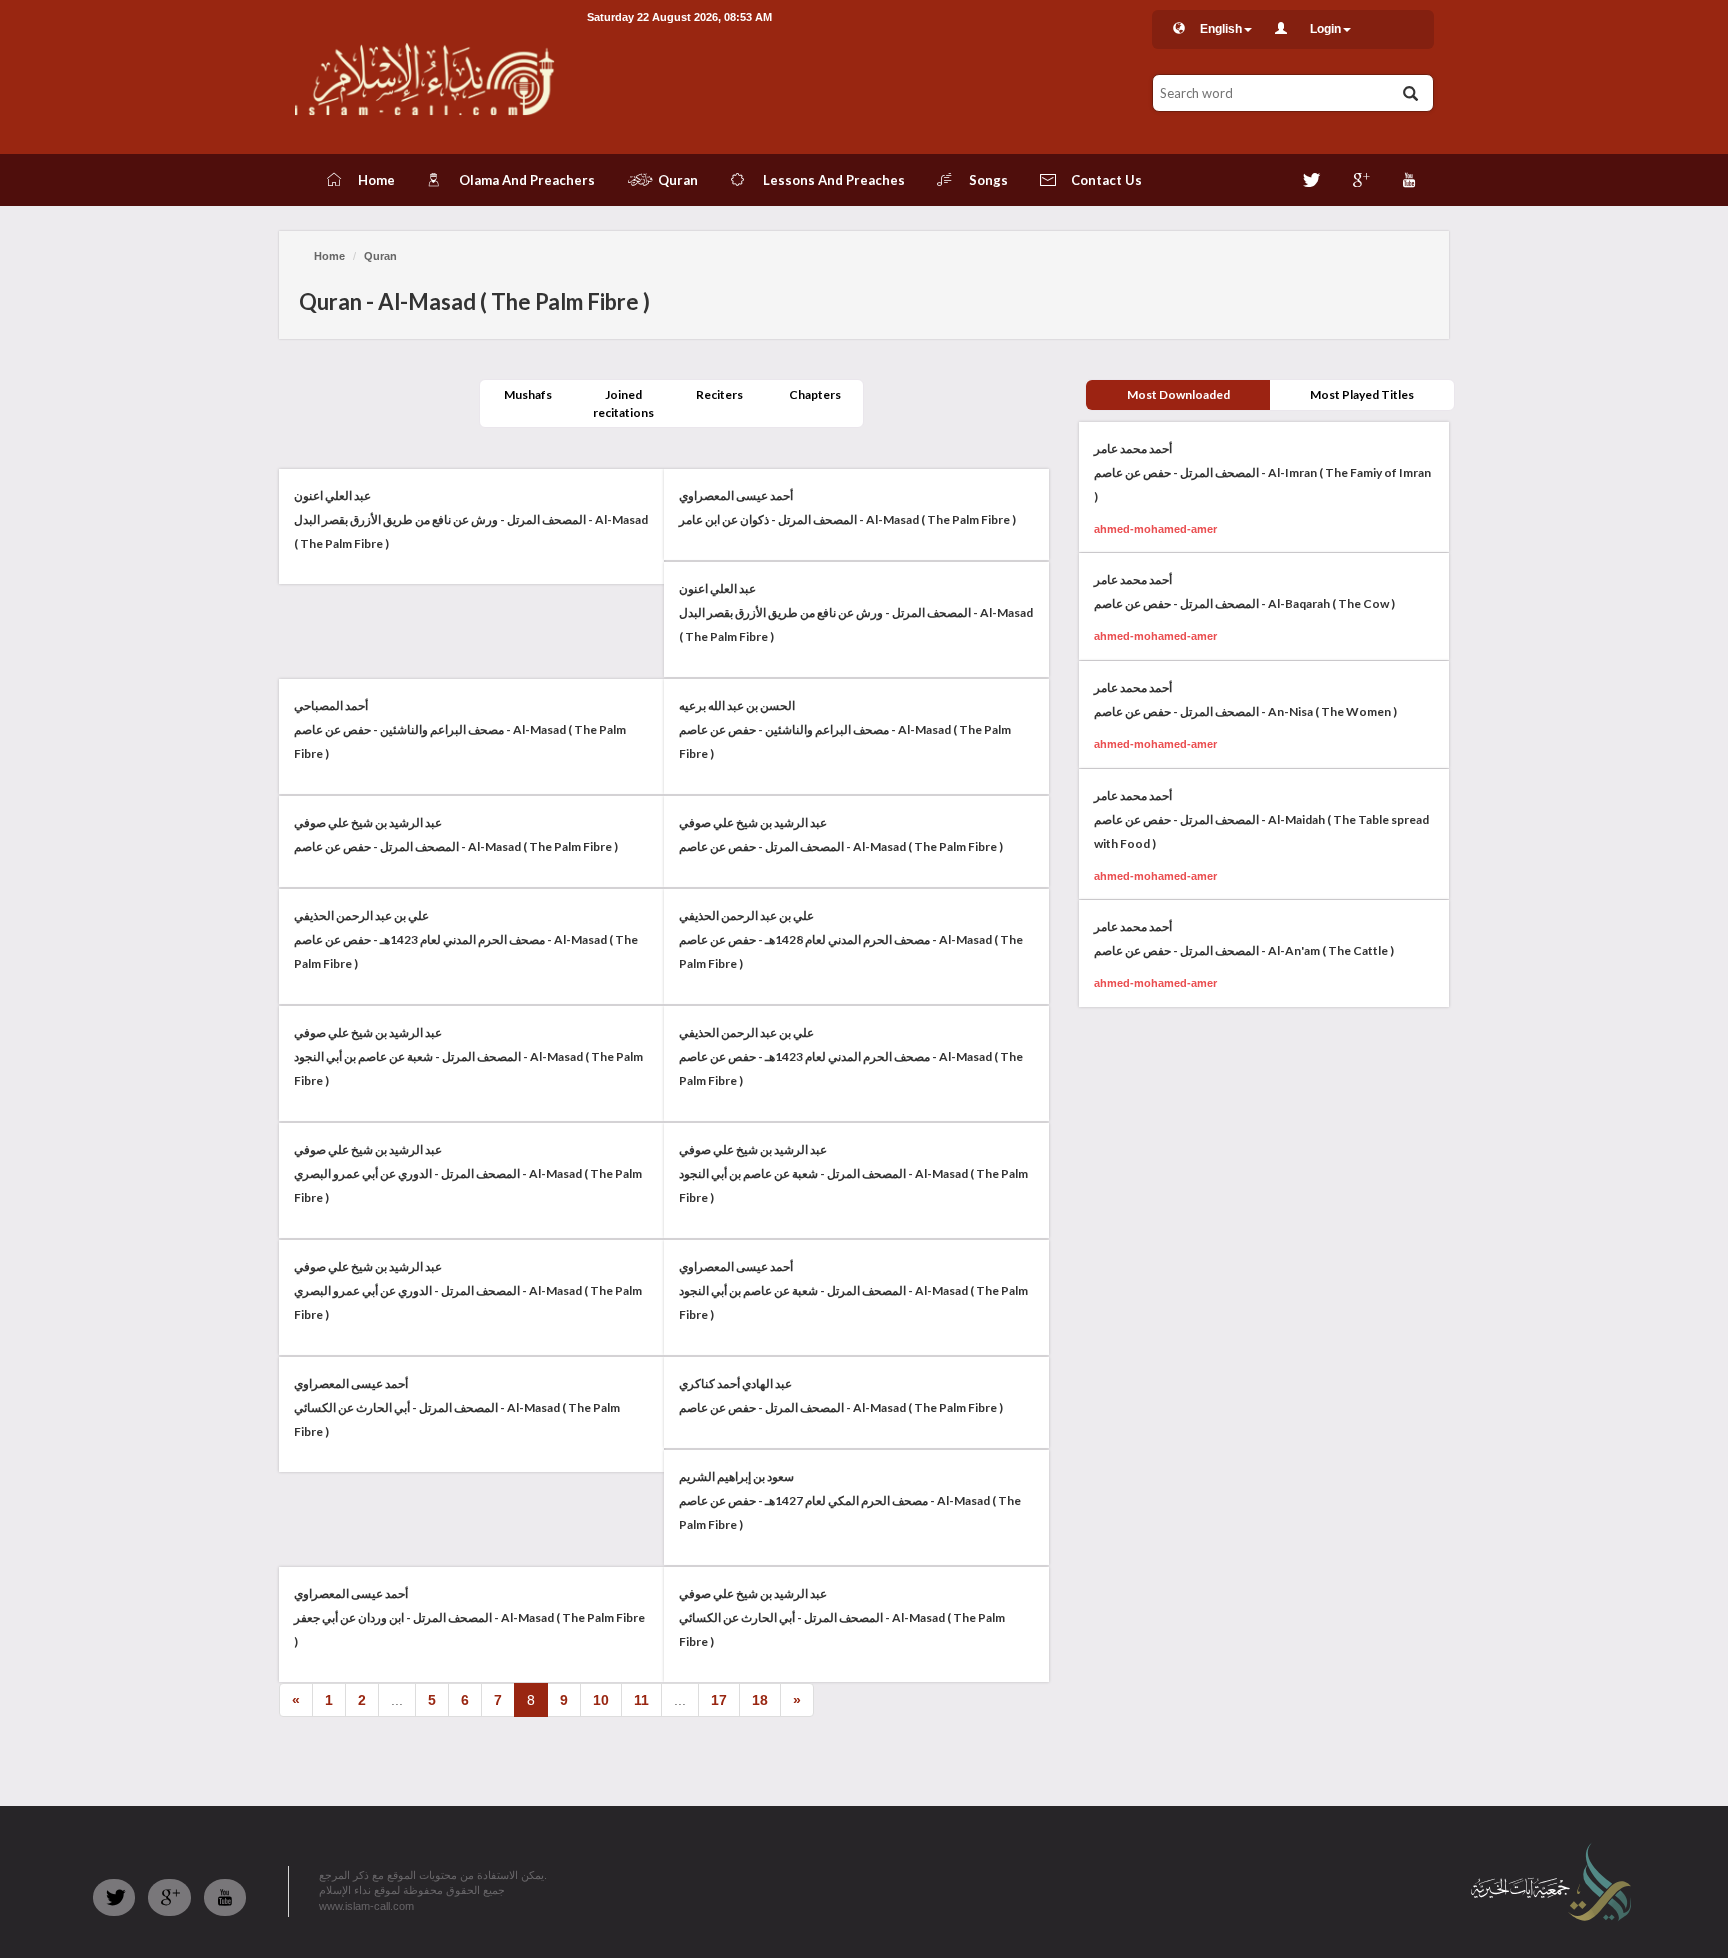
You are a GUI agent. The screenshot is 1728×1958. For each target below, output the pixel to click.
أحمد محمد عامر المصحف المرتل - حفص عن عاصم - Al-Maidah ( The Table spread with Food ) (1261, 819)
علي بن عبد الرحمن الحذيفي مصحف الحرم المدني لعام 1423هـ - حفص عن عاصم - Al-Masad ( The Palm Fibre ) (466, 939)
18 (760, 1700)
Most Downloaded (1178, 394)
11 (641, 1700)
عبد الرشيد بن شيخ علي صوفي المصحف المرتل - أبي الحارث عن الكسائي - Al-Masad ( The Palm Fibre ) (842, 1617)
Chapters (815, 394)
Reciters (719, 394)
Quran (380, 256)
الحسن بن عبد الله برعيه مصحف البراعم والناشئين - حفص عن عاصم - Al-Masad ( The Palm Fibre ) (845, 729)
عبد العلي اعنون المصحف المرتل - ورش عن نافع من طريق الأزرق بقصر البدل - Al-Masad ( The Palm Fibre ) (471, 519)
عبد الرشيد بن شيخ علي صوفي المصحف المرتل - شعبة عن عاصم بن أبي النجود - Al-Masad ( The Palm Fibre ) (468, 1056)
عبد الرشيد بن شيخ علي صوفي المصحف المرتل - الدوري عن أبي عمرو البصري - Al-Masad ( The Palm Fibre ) (468, 1173)
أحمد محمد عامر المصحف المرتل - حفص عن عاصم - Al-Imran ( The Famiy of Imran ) (1262, 472)
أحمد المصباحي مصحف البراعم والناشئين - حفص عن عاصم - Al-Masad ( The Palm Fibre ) (460, 729)
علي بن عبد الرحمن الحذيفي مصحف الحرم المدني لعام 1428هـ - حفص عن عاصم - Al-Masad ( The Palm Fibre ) (851, 939)
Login (1325, 29)
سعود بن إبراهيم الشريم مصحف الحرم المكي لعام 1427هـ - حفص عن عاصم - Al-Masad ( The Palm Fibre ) (850, 1500)
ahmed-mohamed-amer (1155, 529)
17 (719, 1700)
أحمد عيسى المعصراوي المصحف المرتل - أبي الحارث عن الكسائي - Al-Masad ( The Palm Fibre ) (457, 1407)
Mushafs (528, 394)
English (1221, 29)
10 (601, 1700)
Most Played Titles (1362, 394)
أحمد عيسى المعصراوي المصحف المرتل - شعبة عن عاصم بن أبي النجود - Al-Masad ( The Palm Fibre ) (853, 1290)
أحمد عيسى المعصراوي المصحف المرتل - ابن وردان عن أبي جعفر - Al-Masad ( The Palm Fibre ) (469, 1617)
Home (329, 256)
